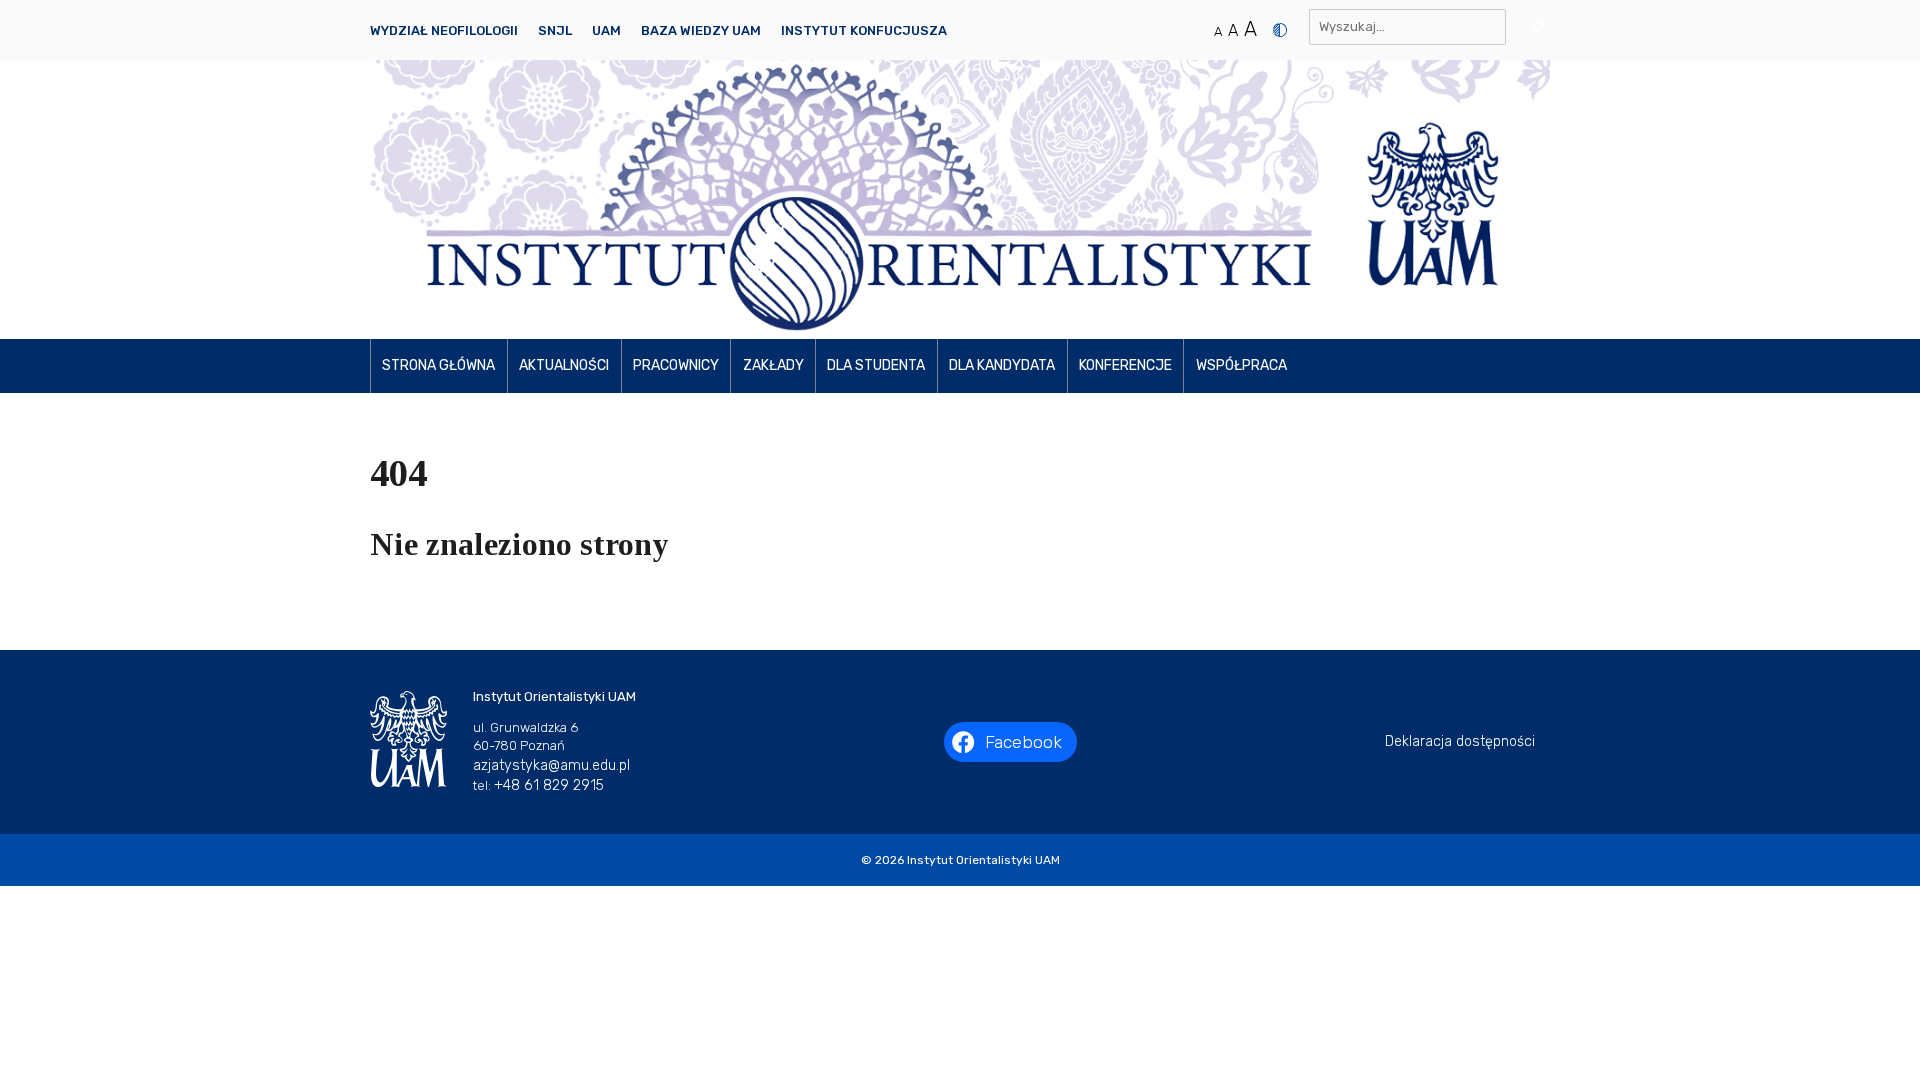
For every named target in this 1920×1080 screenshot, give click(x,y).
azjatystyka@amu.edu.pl (551, 765)
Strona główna (438, 365)
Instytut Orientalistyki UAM (983, 860)
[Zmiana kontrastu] (1280, 30)
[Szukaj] (1530, 27)
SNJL (555, 30)
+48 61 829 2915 (549, 785)
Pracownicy (676, 365)
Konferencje (1125, 365)
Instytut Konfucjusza (864, 30)
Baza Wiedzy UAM (701, 30)
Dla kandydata (1002, 365)
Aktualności (564, 365)
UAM (606, 30)
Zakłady (773, 365)
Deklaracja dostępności (1460, 741)
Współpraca (1241, 365)
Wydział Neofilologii (444, 30)
